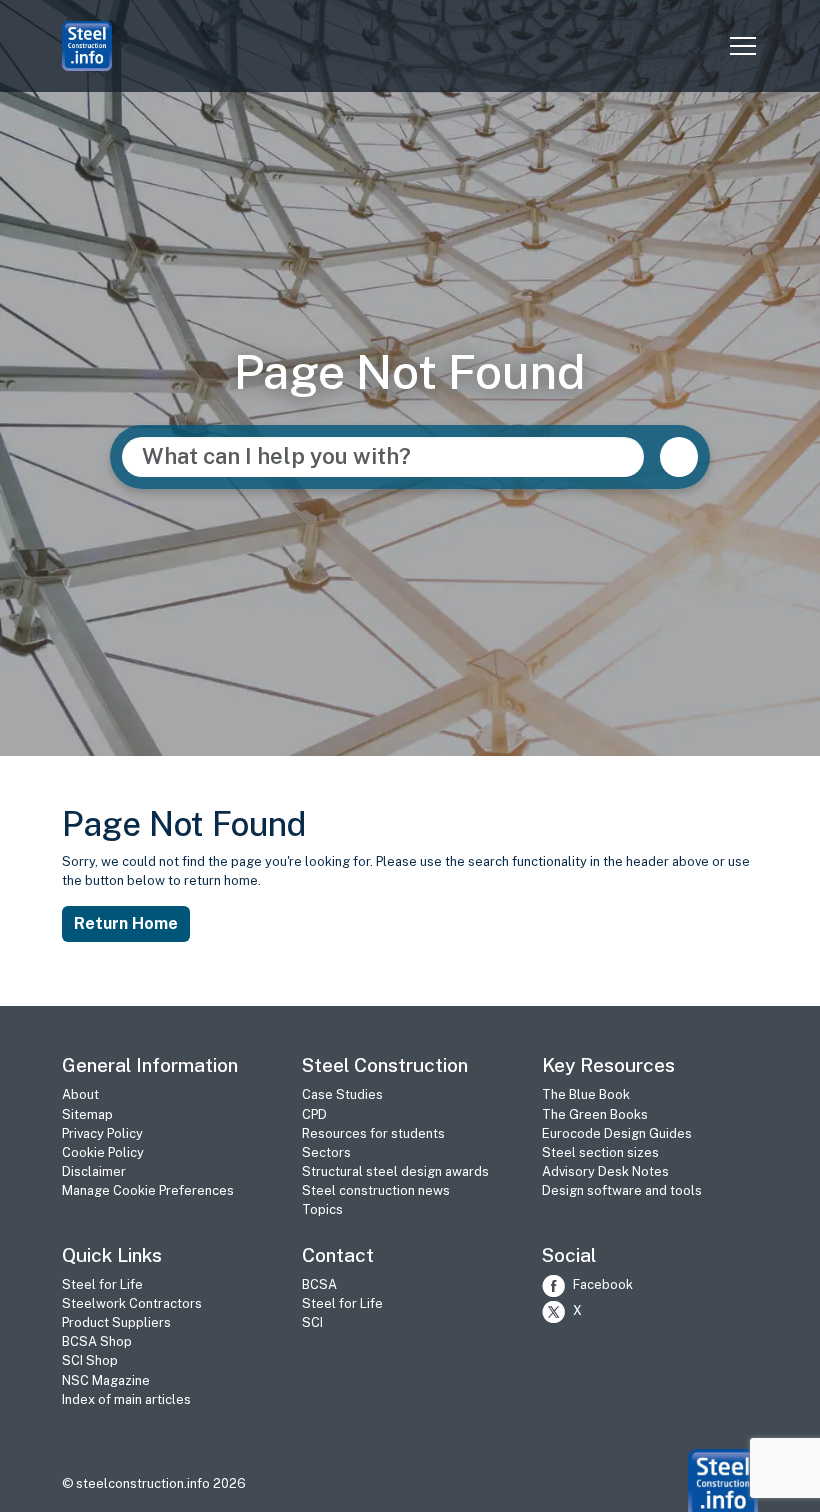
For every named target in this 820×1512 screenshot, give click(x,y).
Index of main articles (126, 1399)
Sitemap (87, 1114)
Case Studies (342, 1094)
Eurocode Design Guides (617, 1133)
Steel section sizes (600, 1152)
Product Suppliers (116, 1322)
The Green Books (595, 1114)
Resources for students (373, 1133)
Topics (322, 1209)
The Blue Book (586, 1094)
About (80, 1094)
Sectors (326, 1152)
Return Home (126, 923)
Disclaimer (94, 1171)
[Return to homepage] (723, 1482)
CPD (314, 1114)
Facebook (603, 1284)
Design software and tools (622, 1190)
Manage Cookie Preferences (148, 1190)
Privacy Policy (102, 1133)
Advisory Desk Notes (605, 1171)
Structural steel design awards (395, 1171)
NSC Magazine (106, 1380)
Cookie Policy (103, 1152)
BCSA (319, 1284)
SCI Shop (90, 1360)
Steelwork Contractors (132, 1303)
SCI (312, 1322)
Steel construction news (376, 1190)
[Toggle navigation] (743, 46)
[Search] (679, 457)
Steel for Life (102, 1284)
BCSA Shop (97, 1341)
